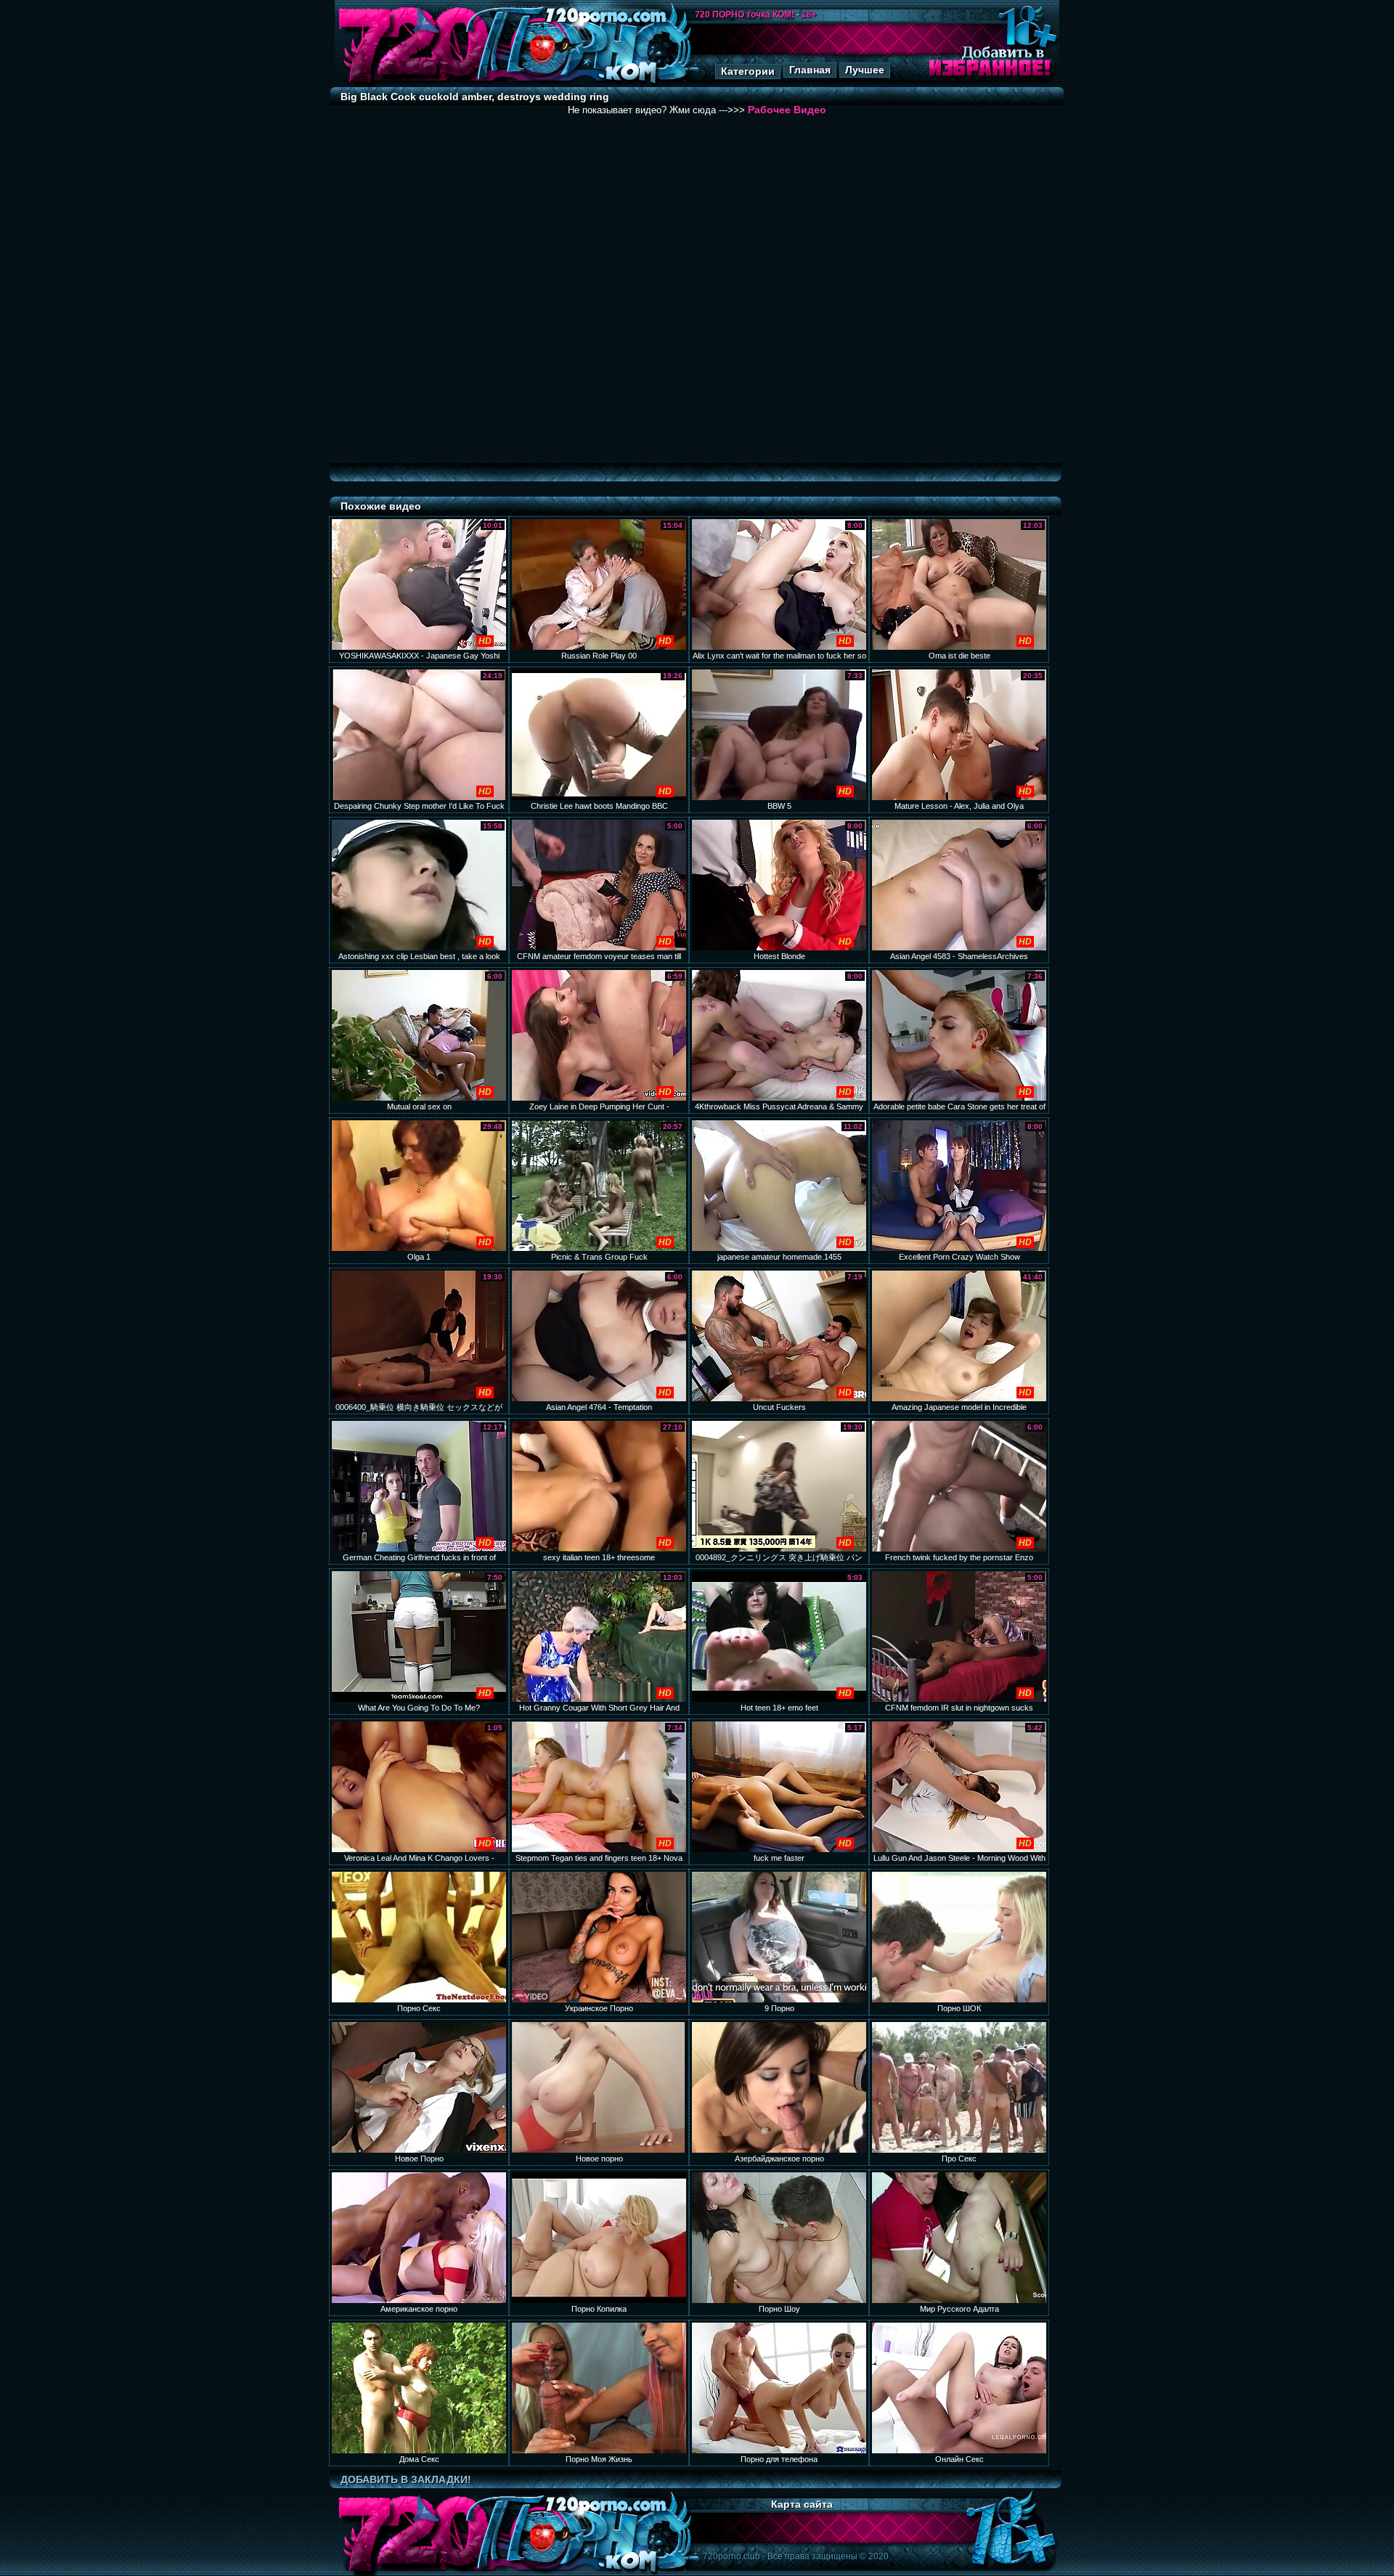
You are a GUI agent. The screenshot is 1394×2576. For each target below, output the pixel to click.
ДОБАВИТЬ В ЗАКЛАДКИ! (406, 2479)
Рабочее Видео (787, 110)
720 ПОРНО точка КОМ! (745, 15)
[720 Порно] (413, 83)
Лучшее (865, 70)
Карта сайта (802, 2504)
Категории (748, 71)
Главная (810, 70)
